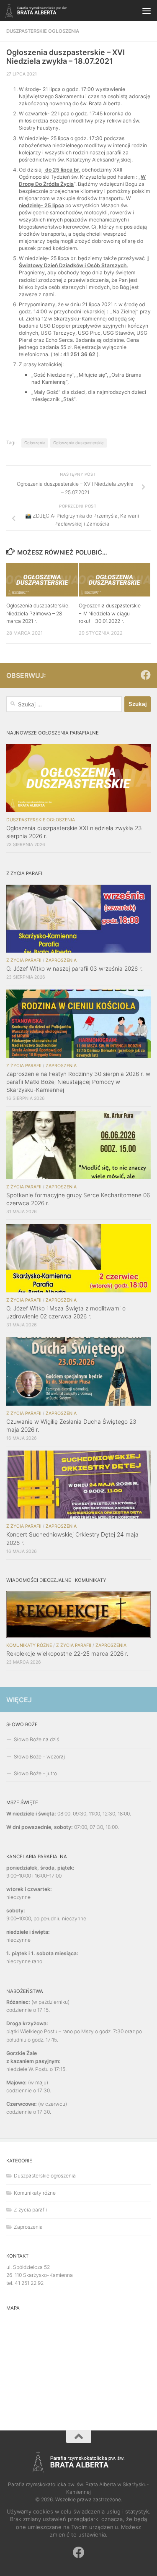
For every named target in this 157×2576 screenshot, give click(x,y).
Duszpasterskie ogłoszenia (43, 31)
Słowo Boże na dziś (36, 1739)
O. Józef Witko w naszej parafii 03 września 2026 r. (75, 969)
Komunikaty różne (29, 1645)
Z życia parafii (24, 960)
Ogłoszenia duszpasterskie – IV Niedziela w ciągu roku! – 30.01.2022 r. (110, 613)
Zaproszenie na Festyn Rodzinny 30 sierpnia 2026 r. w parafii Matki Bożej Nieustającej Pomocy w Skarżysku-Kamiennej (78, 1082)
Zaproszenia (61, 960)
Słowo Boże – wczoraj (39, 1757)
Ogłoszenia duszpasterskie (78, 443)
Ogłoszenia (35, 443)
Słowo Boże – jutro (35, 1773)
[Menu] (147, 10)
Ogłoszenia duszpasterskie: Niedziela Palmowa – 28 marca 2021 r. (38, 613)
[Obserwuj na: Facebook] (146, 675)
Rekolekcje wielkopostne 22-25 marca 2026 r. (67, 1654)
